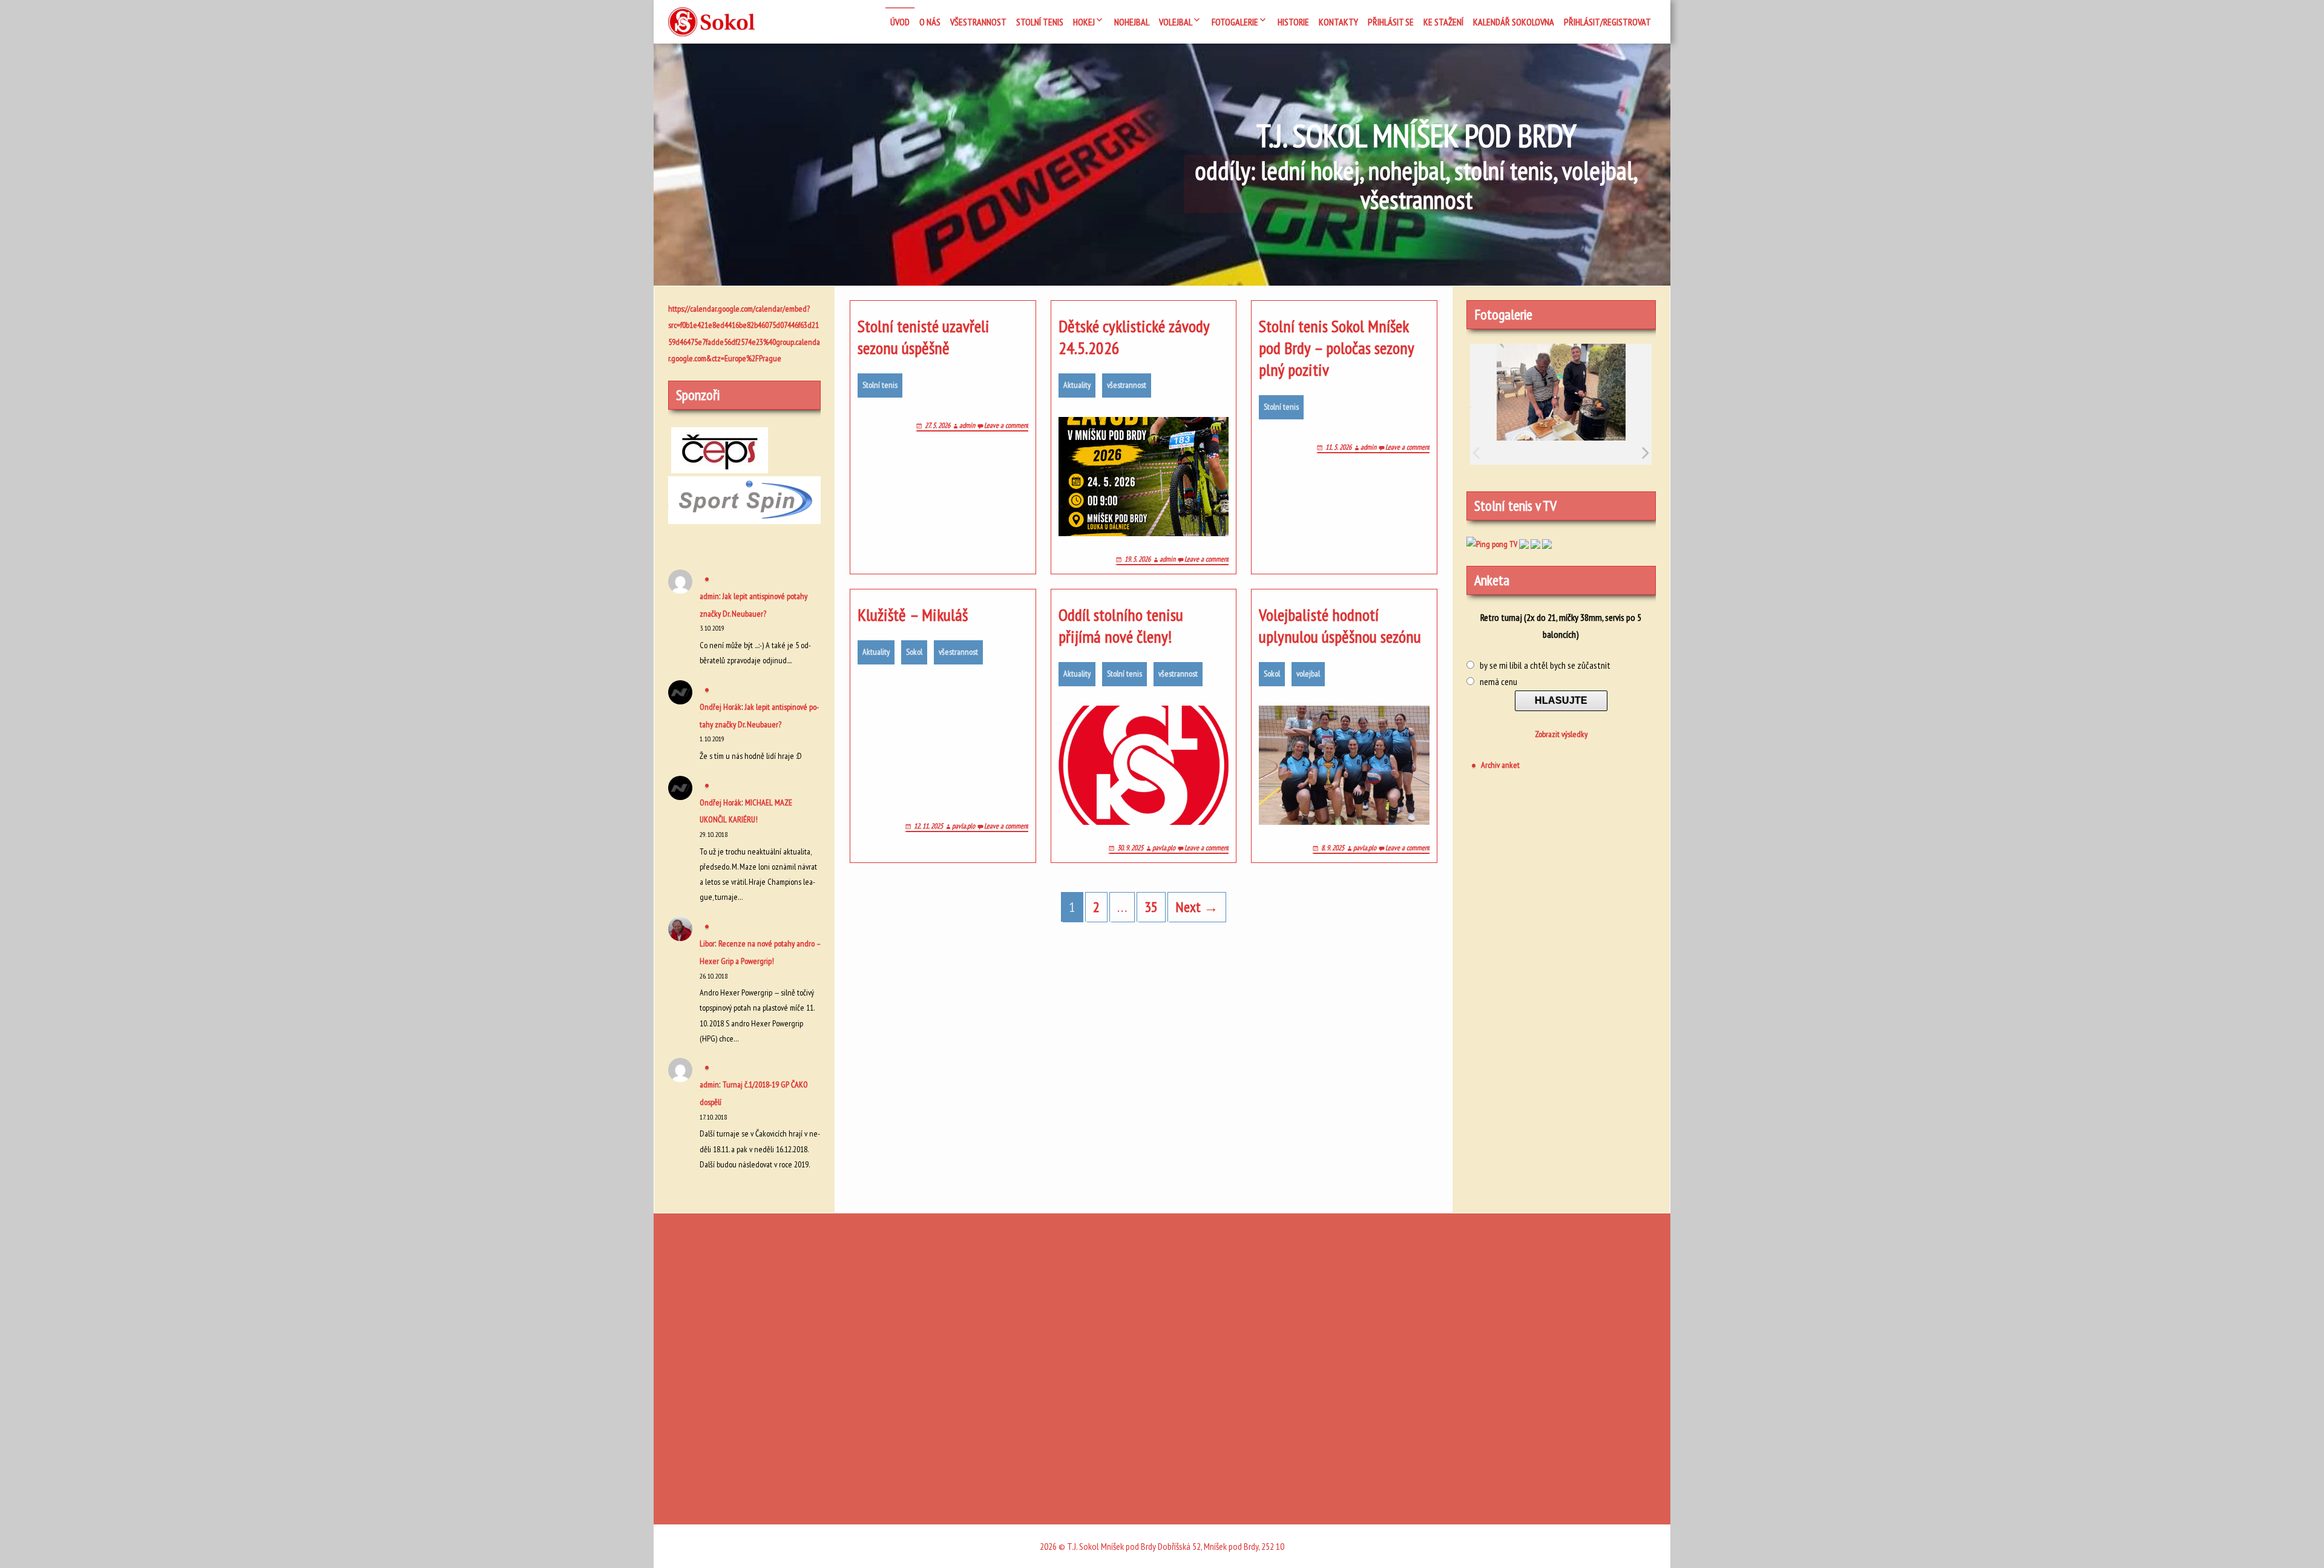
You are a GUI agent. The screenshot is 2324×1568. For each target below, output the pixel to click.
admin (967, 425)
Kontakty (1338, 22)
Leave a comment (1006, 425)
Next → (1197, 907)
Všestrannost (978, 22)
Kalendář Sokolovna (1514, 22)
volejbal (1308, 674)
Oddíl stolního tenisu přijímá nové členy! (1121, 626)
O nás (930, 22)
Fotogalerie (1235, 22)
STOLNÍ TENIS (1040, 22)
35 (1151, 907)
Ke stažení (1443, 22)
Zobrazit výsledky (1561, 734)
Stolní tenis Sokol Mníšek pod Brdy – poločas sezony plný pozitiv (1336, 348)
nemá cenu (1498, 681)
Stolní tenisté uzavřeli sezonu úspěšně (924, 337)
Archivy (869, 1460)
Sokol (914, 652)
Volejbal (1176, 22)
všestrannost (1127, 385)
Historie (1293, 22)
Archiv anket (1500, 765)
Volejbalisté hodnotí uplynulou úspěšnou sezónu (1340, 626)
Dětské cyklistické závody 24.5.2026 (1134, 337)
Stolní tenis (880, 385)
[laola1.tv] (1547, 543)
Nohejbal (1132, 22)
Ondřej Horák (721, 707)
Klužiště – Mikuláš (913, 615)
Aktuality (1077, 385)
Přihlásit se (1391, 22)
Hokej (1084, 22)
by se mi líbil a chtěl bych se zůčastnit (1545, 665)
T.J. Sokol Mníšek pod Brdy (1416, 136)
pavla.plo (963, 826)
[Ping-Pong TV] (1535, 543)
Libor (707, 943)
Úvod (900, 22)
